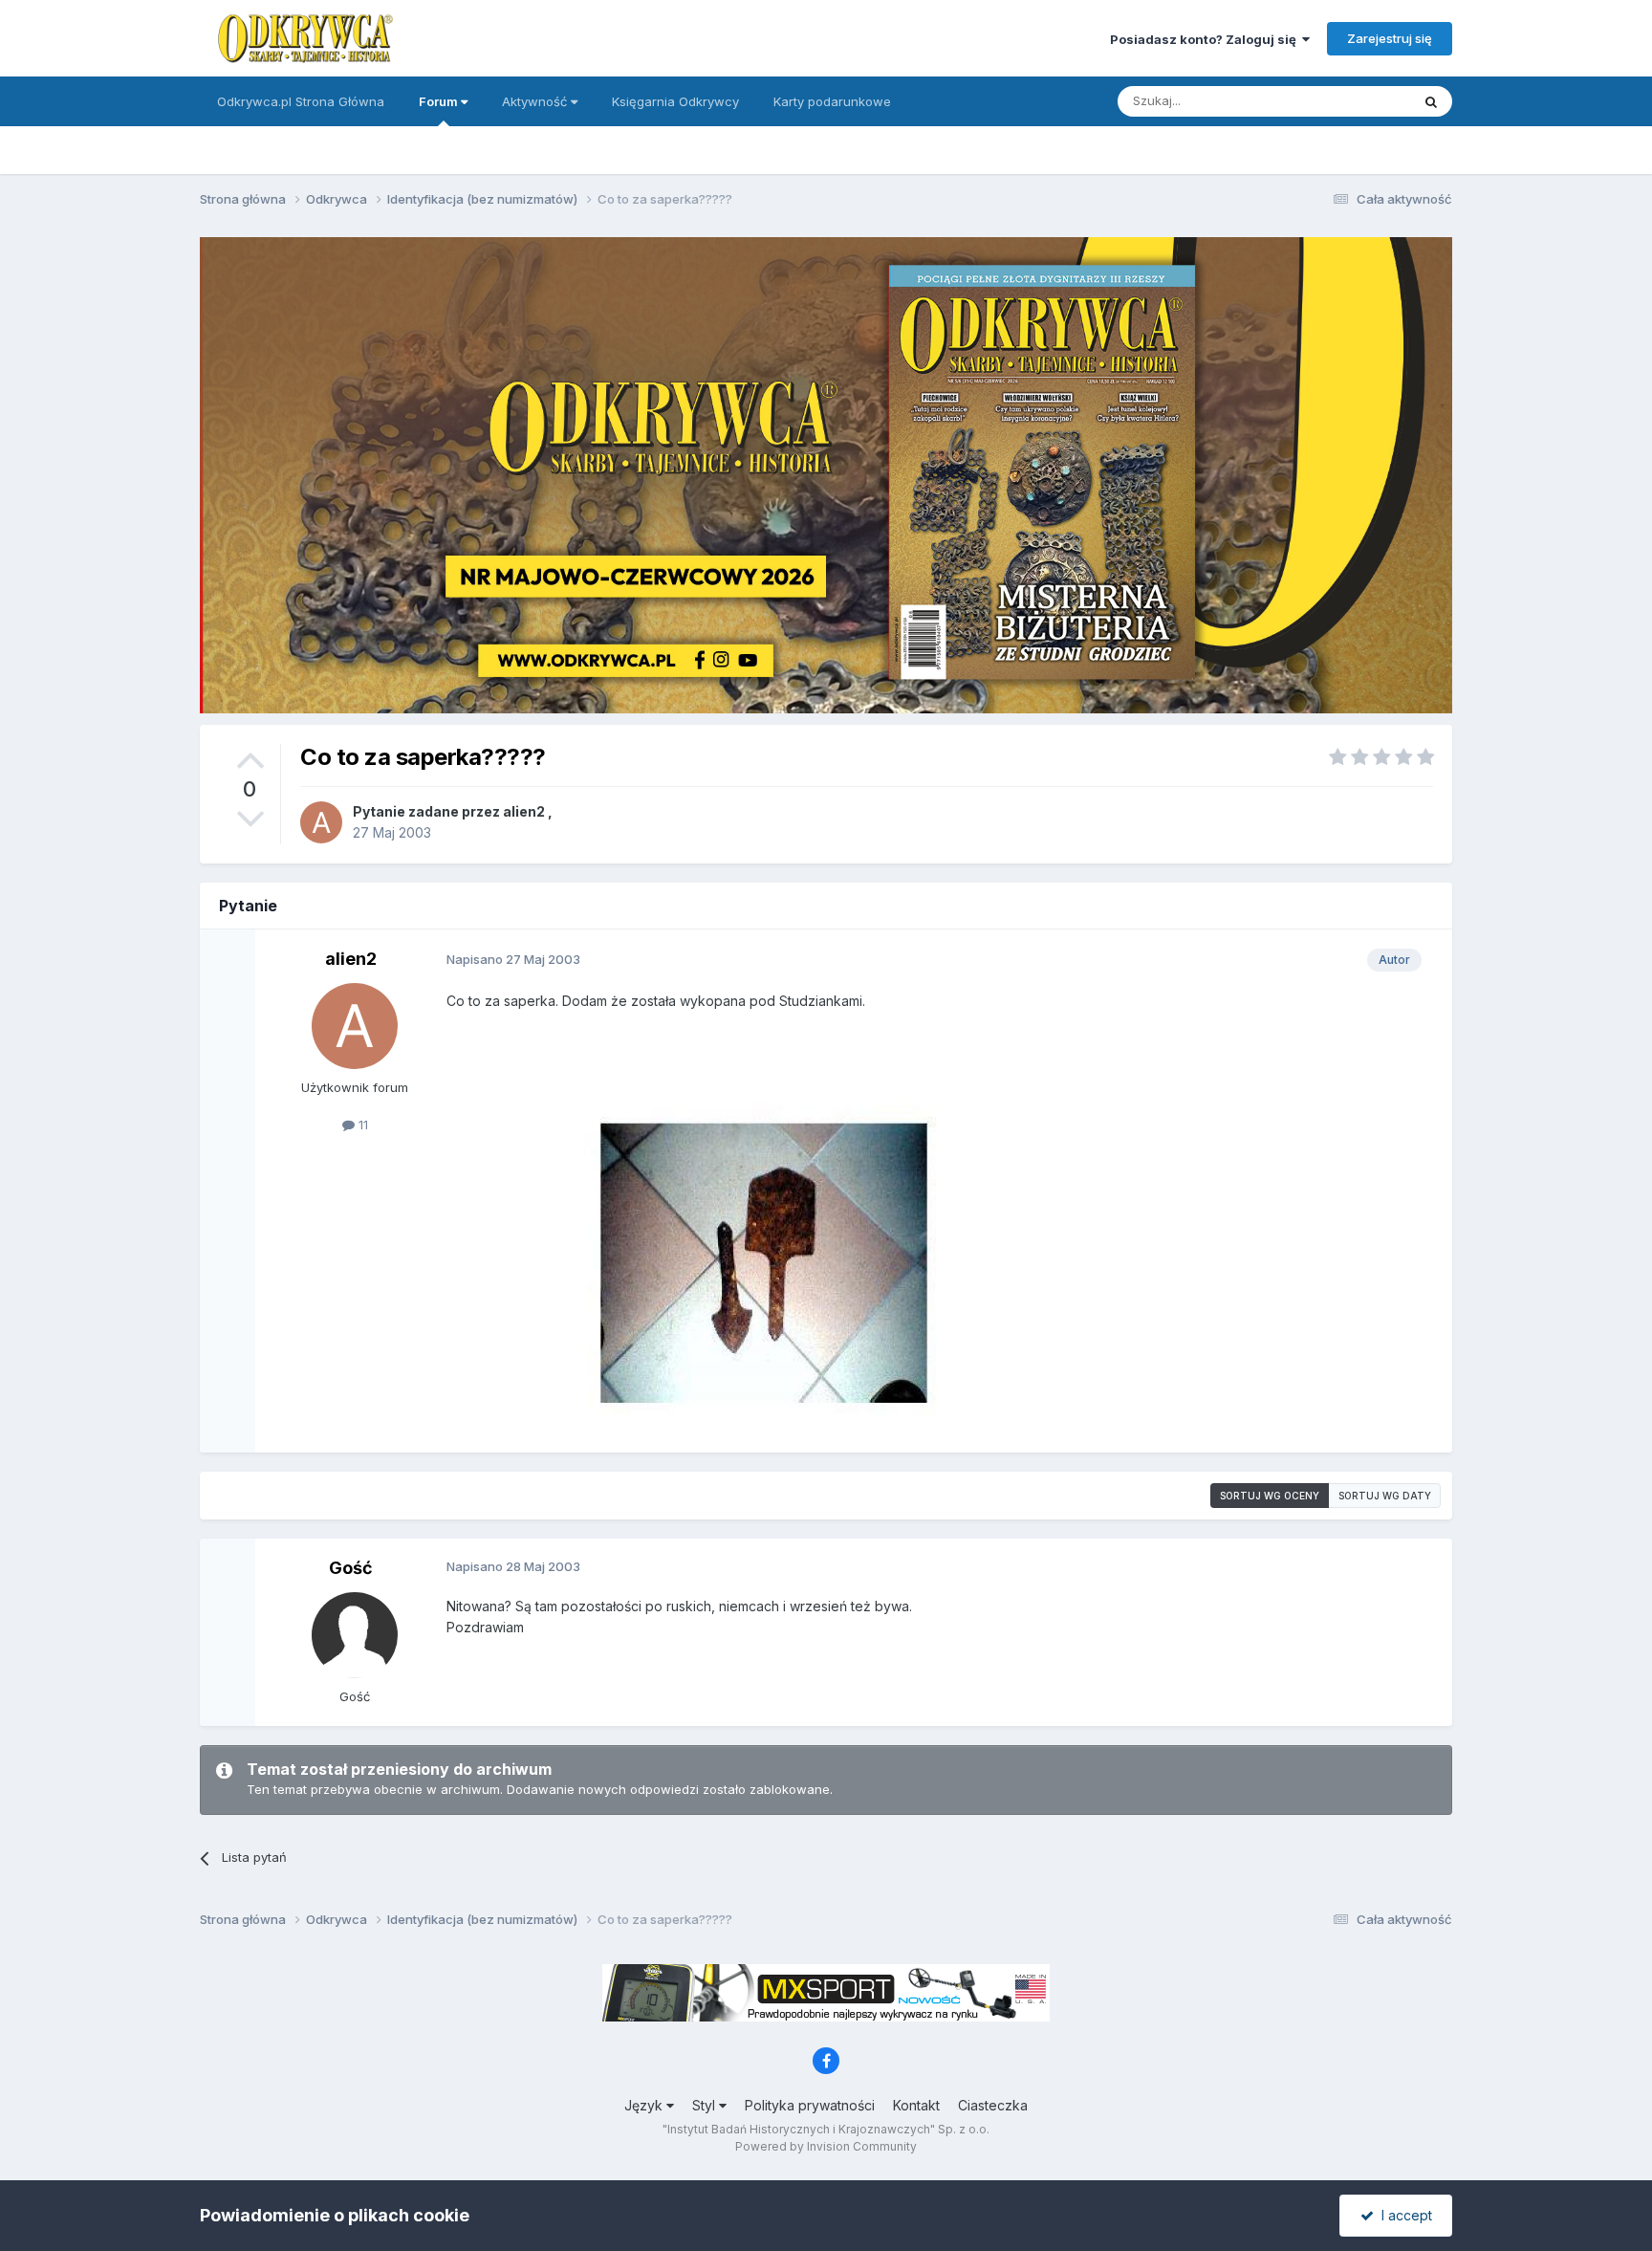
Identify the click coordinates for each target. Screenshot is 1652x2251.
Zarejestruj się (1390, 38)
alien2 (524, 811)
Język (645, 2105)
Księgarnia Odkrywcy (675, 101)
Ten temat (1356, 101)
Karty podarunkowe (832, 101)
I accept (1403, 2215)
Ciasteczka (993, 2105)
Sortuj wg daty (1385, 1496)
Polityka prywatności (810, 2105)
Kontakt (916, 2105)
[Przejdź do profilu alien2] (321, 822)
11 (361, 1125)
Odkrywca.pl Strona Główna (301, 101)
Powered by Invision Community (826, 2146)
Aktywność (536, 101)
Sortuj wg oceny (1270, 1496)
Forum (440, 101)
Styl (706, 2105)
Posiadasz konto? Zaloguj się (1206, 39)
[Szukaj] (1431, 101)
